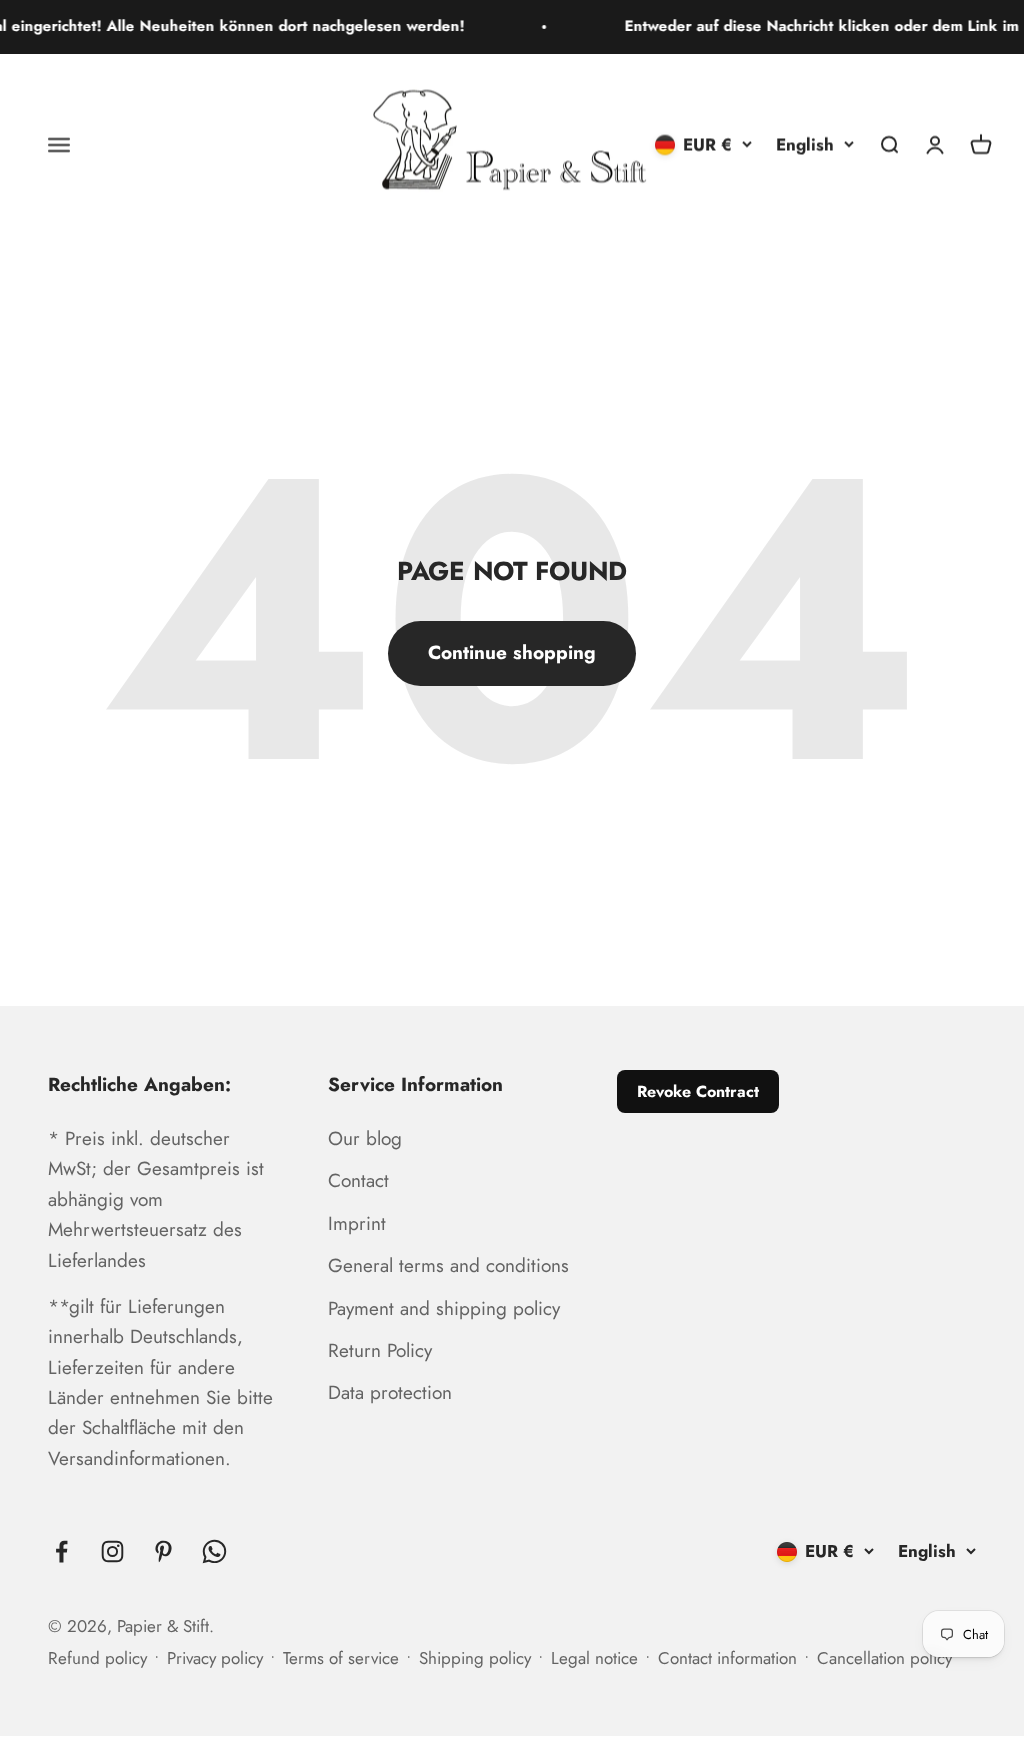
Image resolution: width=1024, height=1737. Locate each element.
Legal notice (594, 1658)
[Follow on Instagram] (112, 1551)
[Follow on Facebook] (61, 1551)
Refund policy (97, 1658)
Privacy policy (215, 1658)
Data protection (390, 1392)
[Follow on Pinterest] (163, 1551)
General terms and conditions (448, 1265)
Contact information (727, 1658)
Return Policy (380, 1350)
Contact (358, 1180)
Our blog (365, 1138)
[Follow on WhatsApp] (214, 1551)
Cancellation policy (884, 1658)
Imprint (357, 1223)
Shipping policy (475, 1658)
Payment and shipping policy (444, 1308)
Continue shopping (512, 652)
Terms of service (341, 1658)
